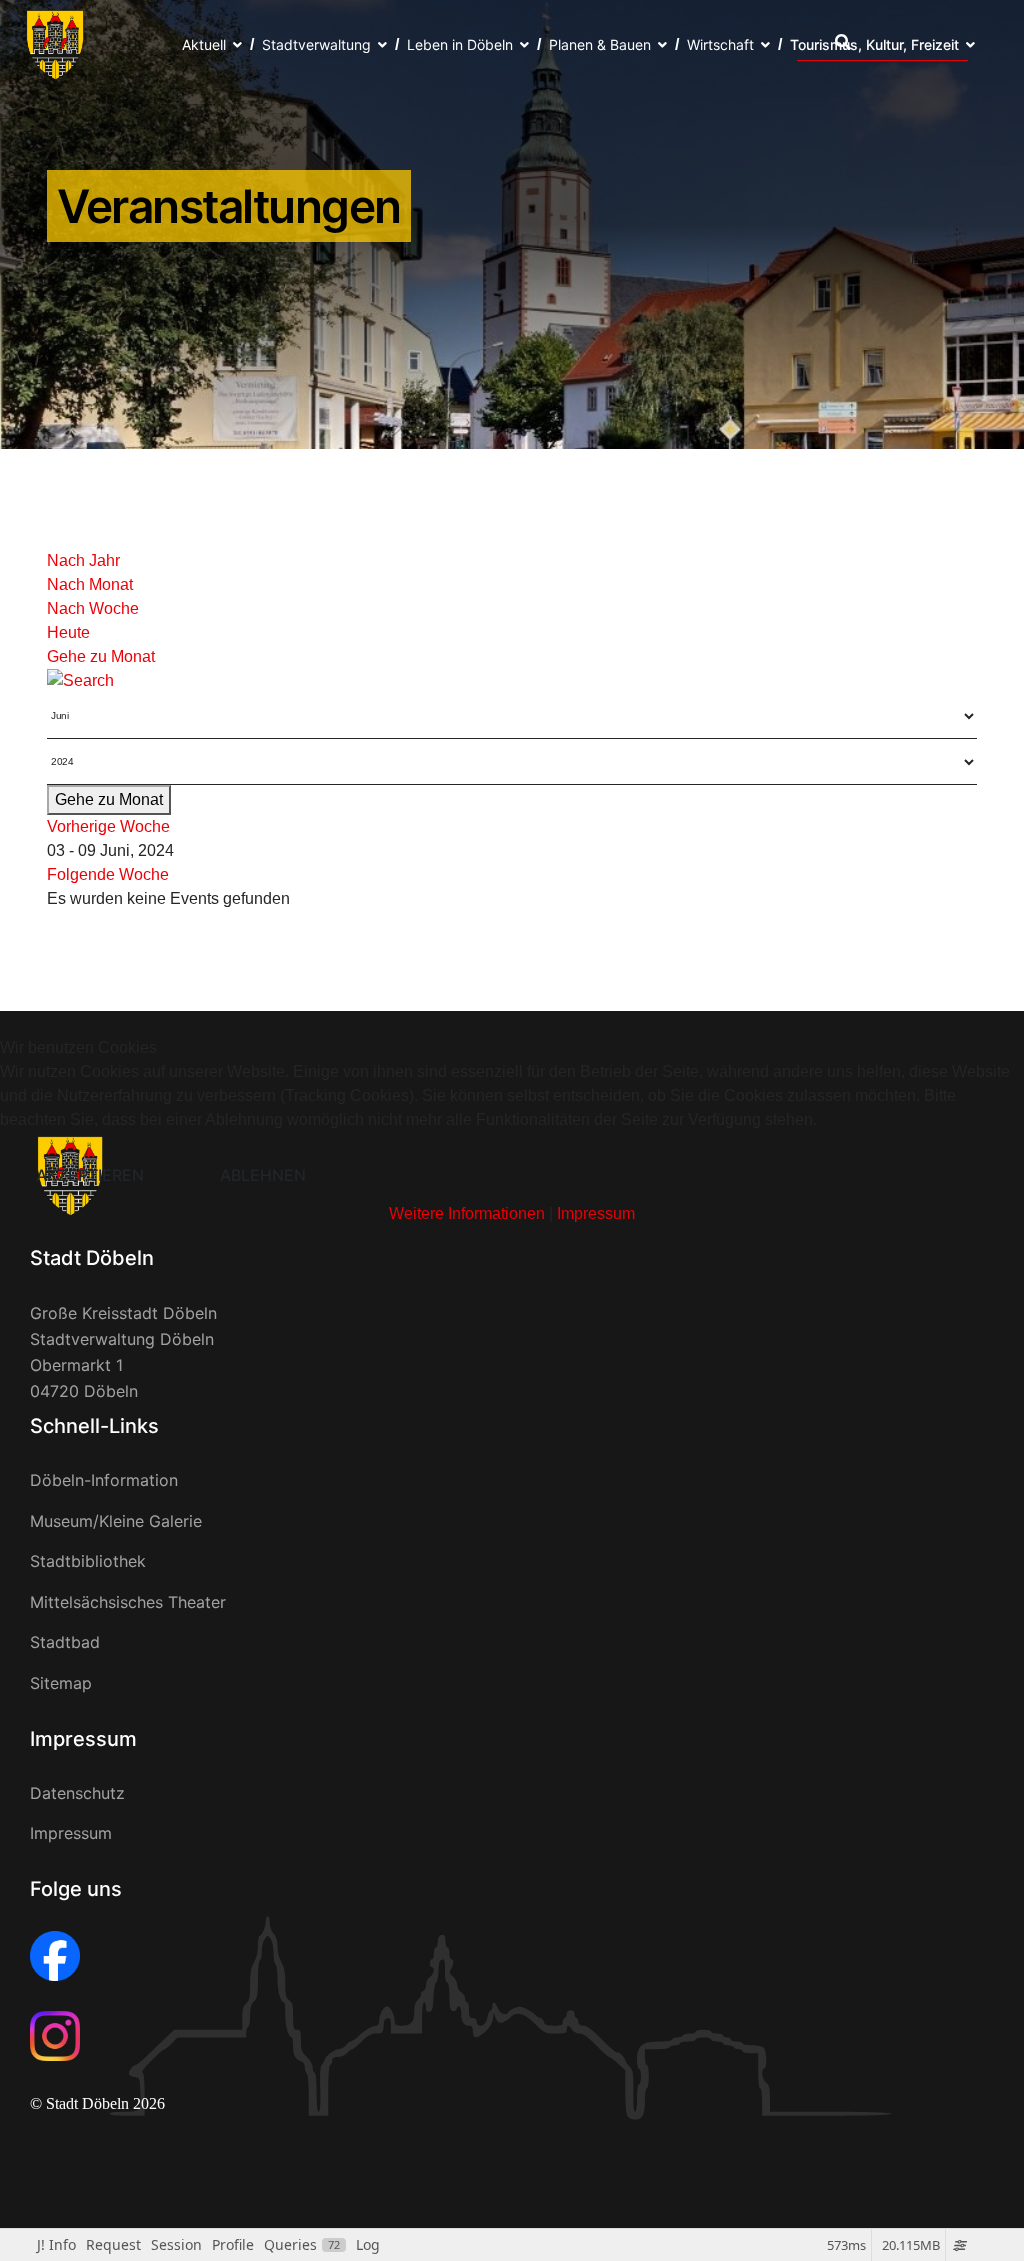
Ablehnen (263, 1175)
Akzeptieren (90, 1175)
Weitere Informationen (467, 1213)
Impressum (596, 1213)
